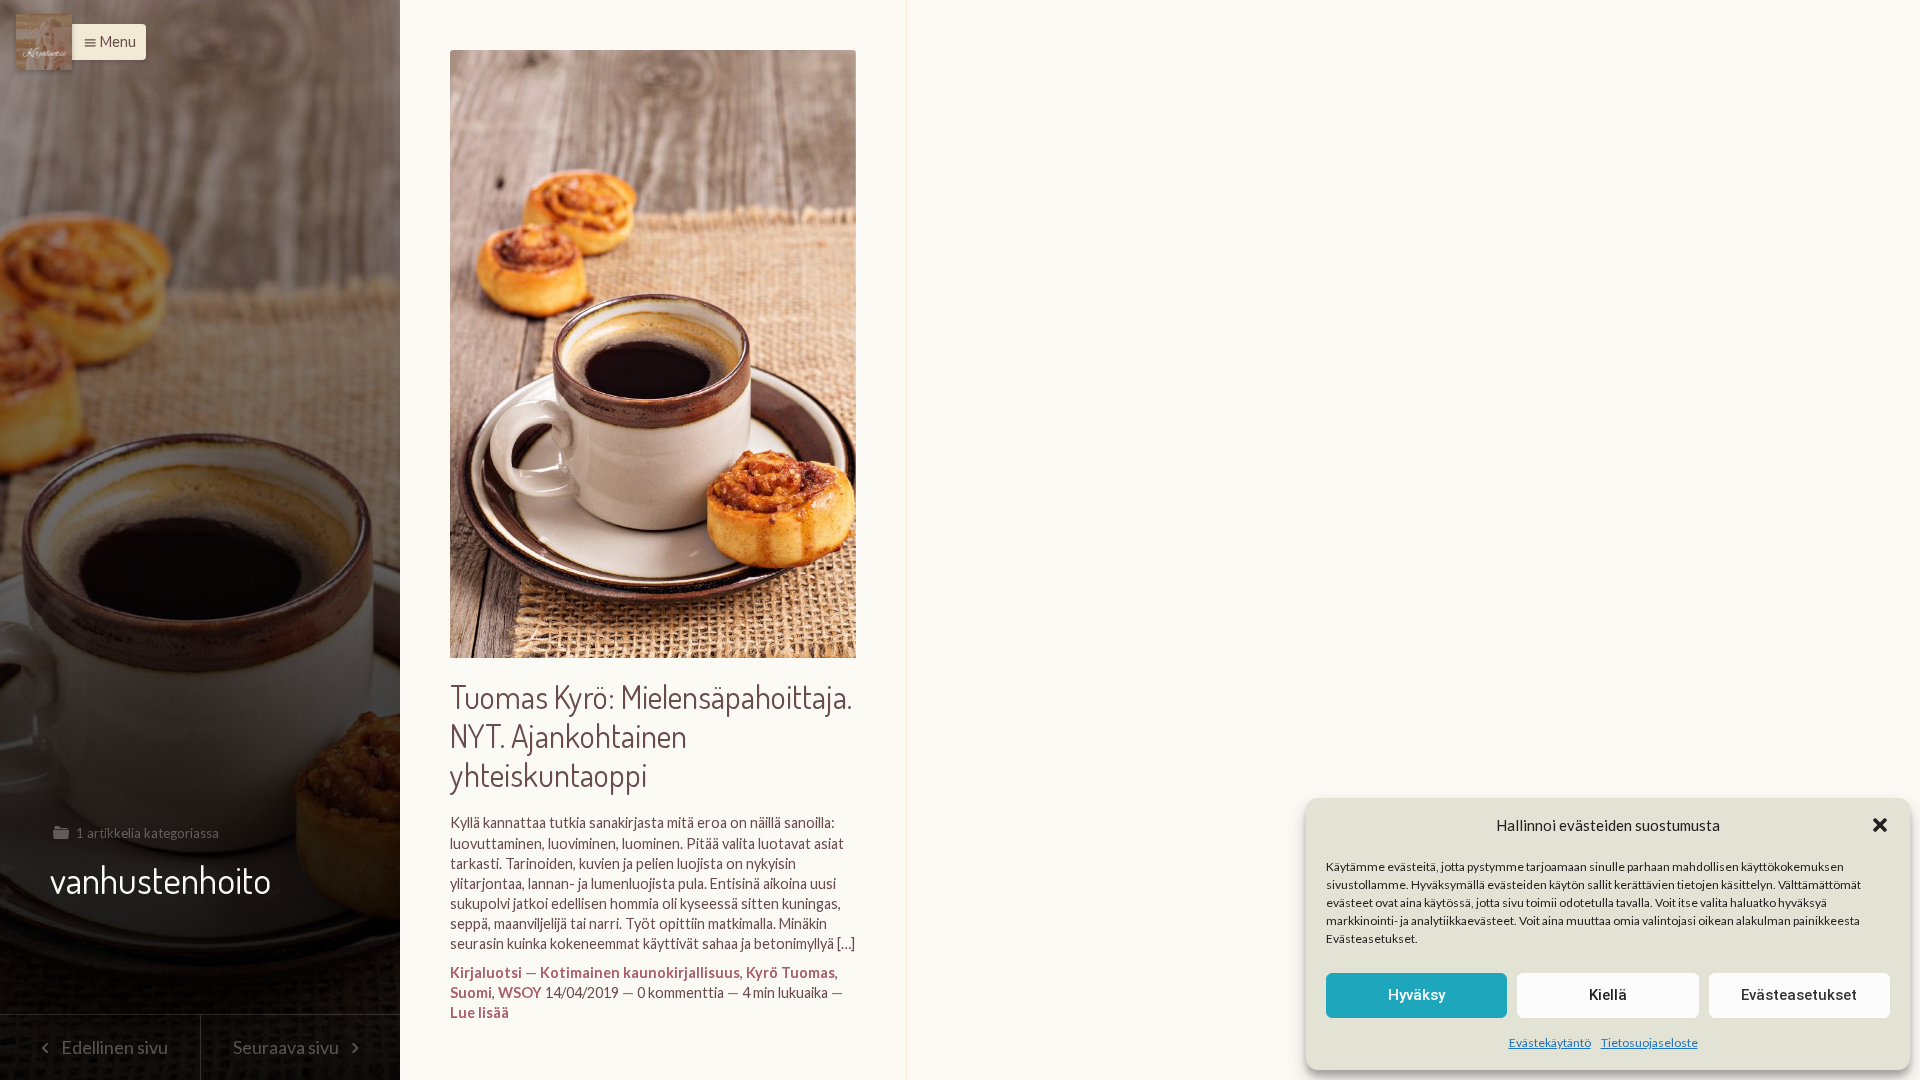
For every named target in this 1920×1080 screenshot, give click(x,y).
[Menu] (44, 42)
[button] (1880, 825)
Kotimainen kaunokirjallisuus (640, 972)
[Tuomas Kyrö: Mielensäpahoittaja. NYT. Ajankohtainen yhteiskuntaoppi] (653, 364)
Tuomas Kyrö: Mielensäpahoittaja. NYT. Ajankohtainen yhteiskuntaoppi (651, 736)
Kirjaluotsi (486, 972)
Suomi (471, 992)
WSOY (520, 992)
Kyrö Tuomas (790, 972)
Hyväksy (1416, 995)
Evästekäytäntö (1550, 1042)
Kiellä (1608, 995)
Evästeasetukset (1799, 995)
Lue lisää (479, 1012)
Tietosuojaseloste (1649, 1042)
